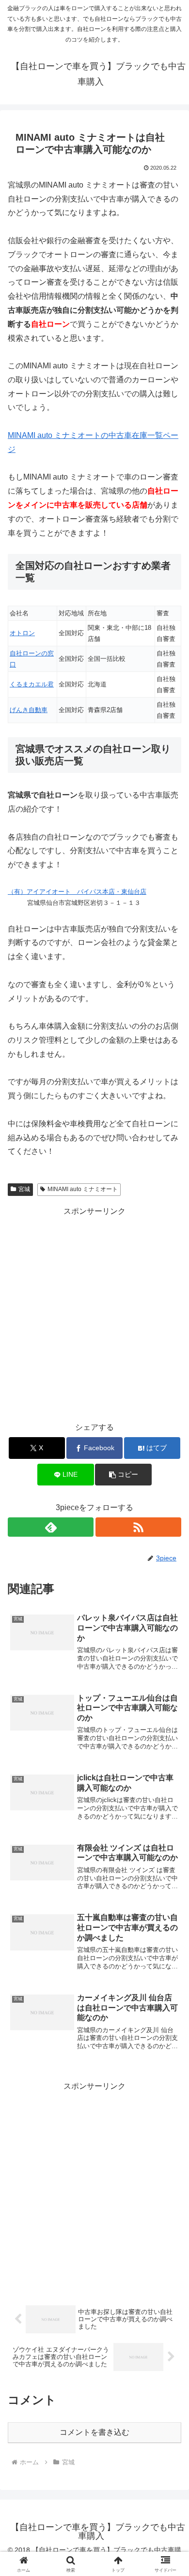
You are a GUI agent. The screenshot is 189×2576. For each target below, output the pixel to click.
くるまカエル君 (32, 684)
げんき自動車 (29, 710)
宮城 (24, 1189)
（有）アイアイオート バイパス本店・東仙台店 (77, 892)
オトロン (22, 633)
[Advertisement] (94, 1313)
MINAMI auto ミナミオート (83, 1189)
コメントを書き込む (94, 2432)
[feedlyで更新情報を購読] (51, 1527)
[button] (123, 1475)
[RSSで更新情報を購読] (138, 1527)
